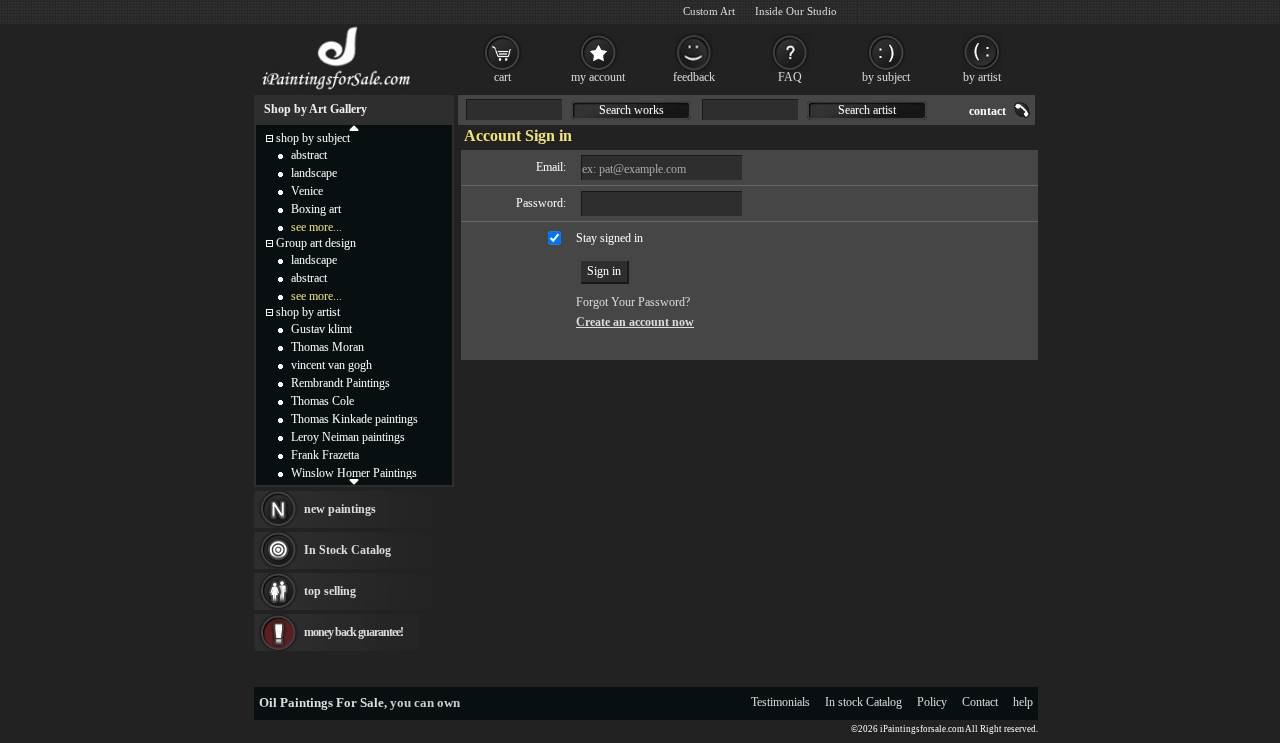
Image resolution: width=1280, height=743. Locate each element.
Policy (932, 702)
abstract (309, 155)
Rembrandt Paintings (340, 383)
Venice (307, 191)
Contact (980, 702)
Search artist (867, 110)
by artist (982, 77)
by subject (886, 77)
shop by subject (313, 138)
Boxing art (316, 209)
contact (987, 111)
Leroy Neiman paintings (348, 437)
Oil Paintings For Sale (321, 702)
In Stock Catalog (347, 550)
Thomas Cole (322, 401)
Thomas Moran (327, 347)
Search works (631, 110)
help (1023, 702)
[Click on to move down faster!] (354, 481)
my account (598, 77)
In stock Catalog (863, 702)
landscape (314, 173)
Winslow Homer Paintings (354, 473)
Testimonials (780, 702)
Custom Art (709, 11)
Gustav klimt (321, 329)
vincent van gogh (331, 365)
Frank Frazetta (325, 455)
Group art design (316, 243)
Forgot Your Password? (633, 302)
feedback (694, 77)
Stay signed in (609, 238)
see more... (316, 227)
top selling (330, 591)
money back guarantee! (353, 632)
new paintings (340, 509)
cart (502, 77)
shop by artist (308, 312)
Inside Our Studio (796, 11)
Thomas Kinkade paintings (354, 419)
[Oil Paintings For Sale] (337, 90)
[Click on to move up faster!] (354, 127)
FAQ (790, 77)
